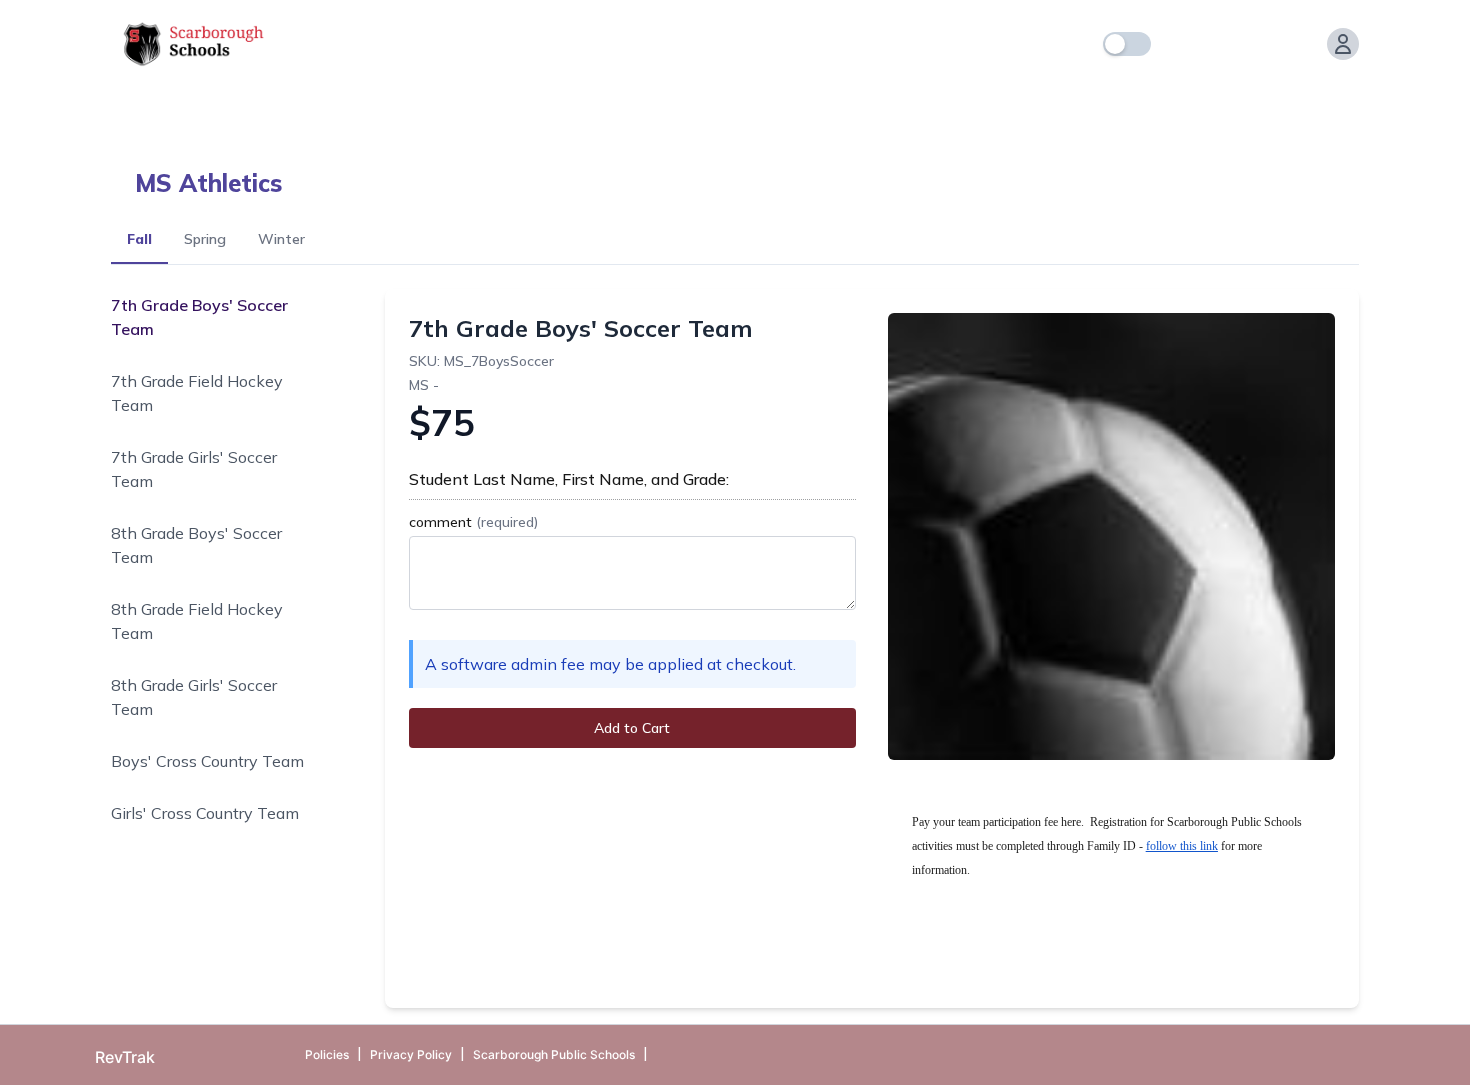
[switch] (1127, 44)
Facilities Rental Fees (298, 100)
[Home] (1179, 44)
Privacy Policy (411, 1054)
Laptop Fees (576, 100)
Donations (149, 100)
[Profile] (1343, 44)
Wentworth (1045, 100)
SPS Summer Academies (879, 100)
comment (473, 522)
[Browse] (1259, 44)
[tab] (139, 240)
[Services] (1219, 44)
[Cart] (1299, 44)
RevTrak (125, 1057)
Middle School (705, 100)
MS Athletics (208, 183)
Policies (327, 1054)
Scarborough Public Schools (554, 1054)
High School (453, 100)
